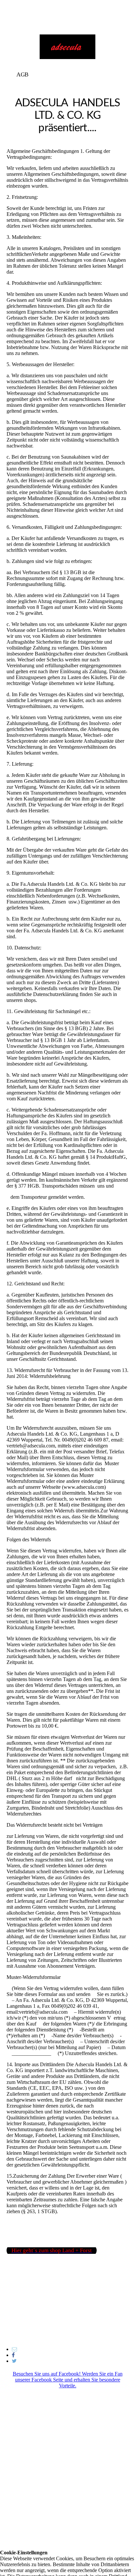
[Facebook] (13, 2355)
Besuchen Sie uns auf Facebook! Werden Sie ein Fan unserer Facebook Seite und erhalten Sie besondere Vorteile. (68, 2380)
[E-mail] (14, 2349)
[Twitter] (14, 2361)
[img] (67, 47)
